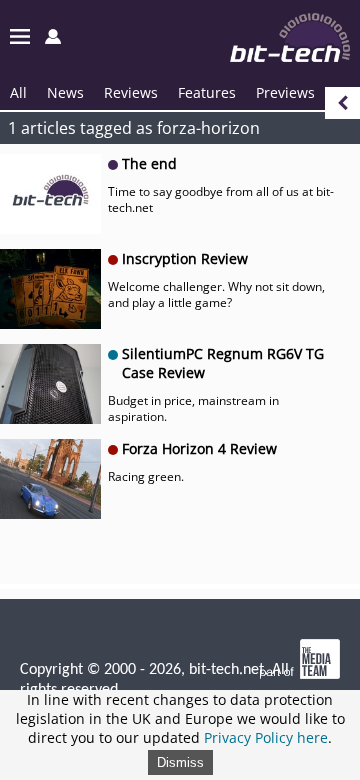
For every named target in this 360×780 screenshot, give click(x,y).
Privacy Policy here (266, 737)
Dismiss (180, 762)
